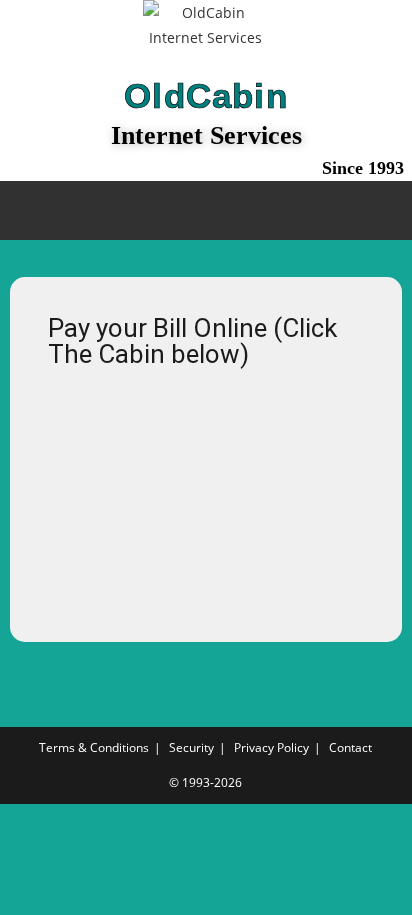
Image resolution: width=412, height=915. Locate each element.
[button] (206, 210)
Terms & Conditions (94, 747)
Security (191, 747)
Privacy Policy (271, 747)
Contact (350, 747)
